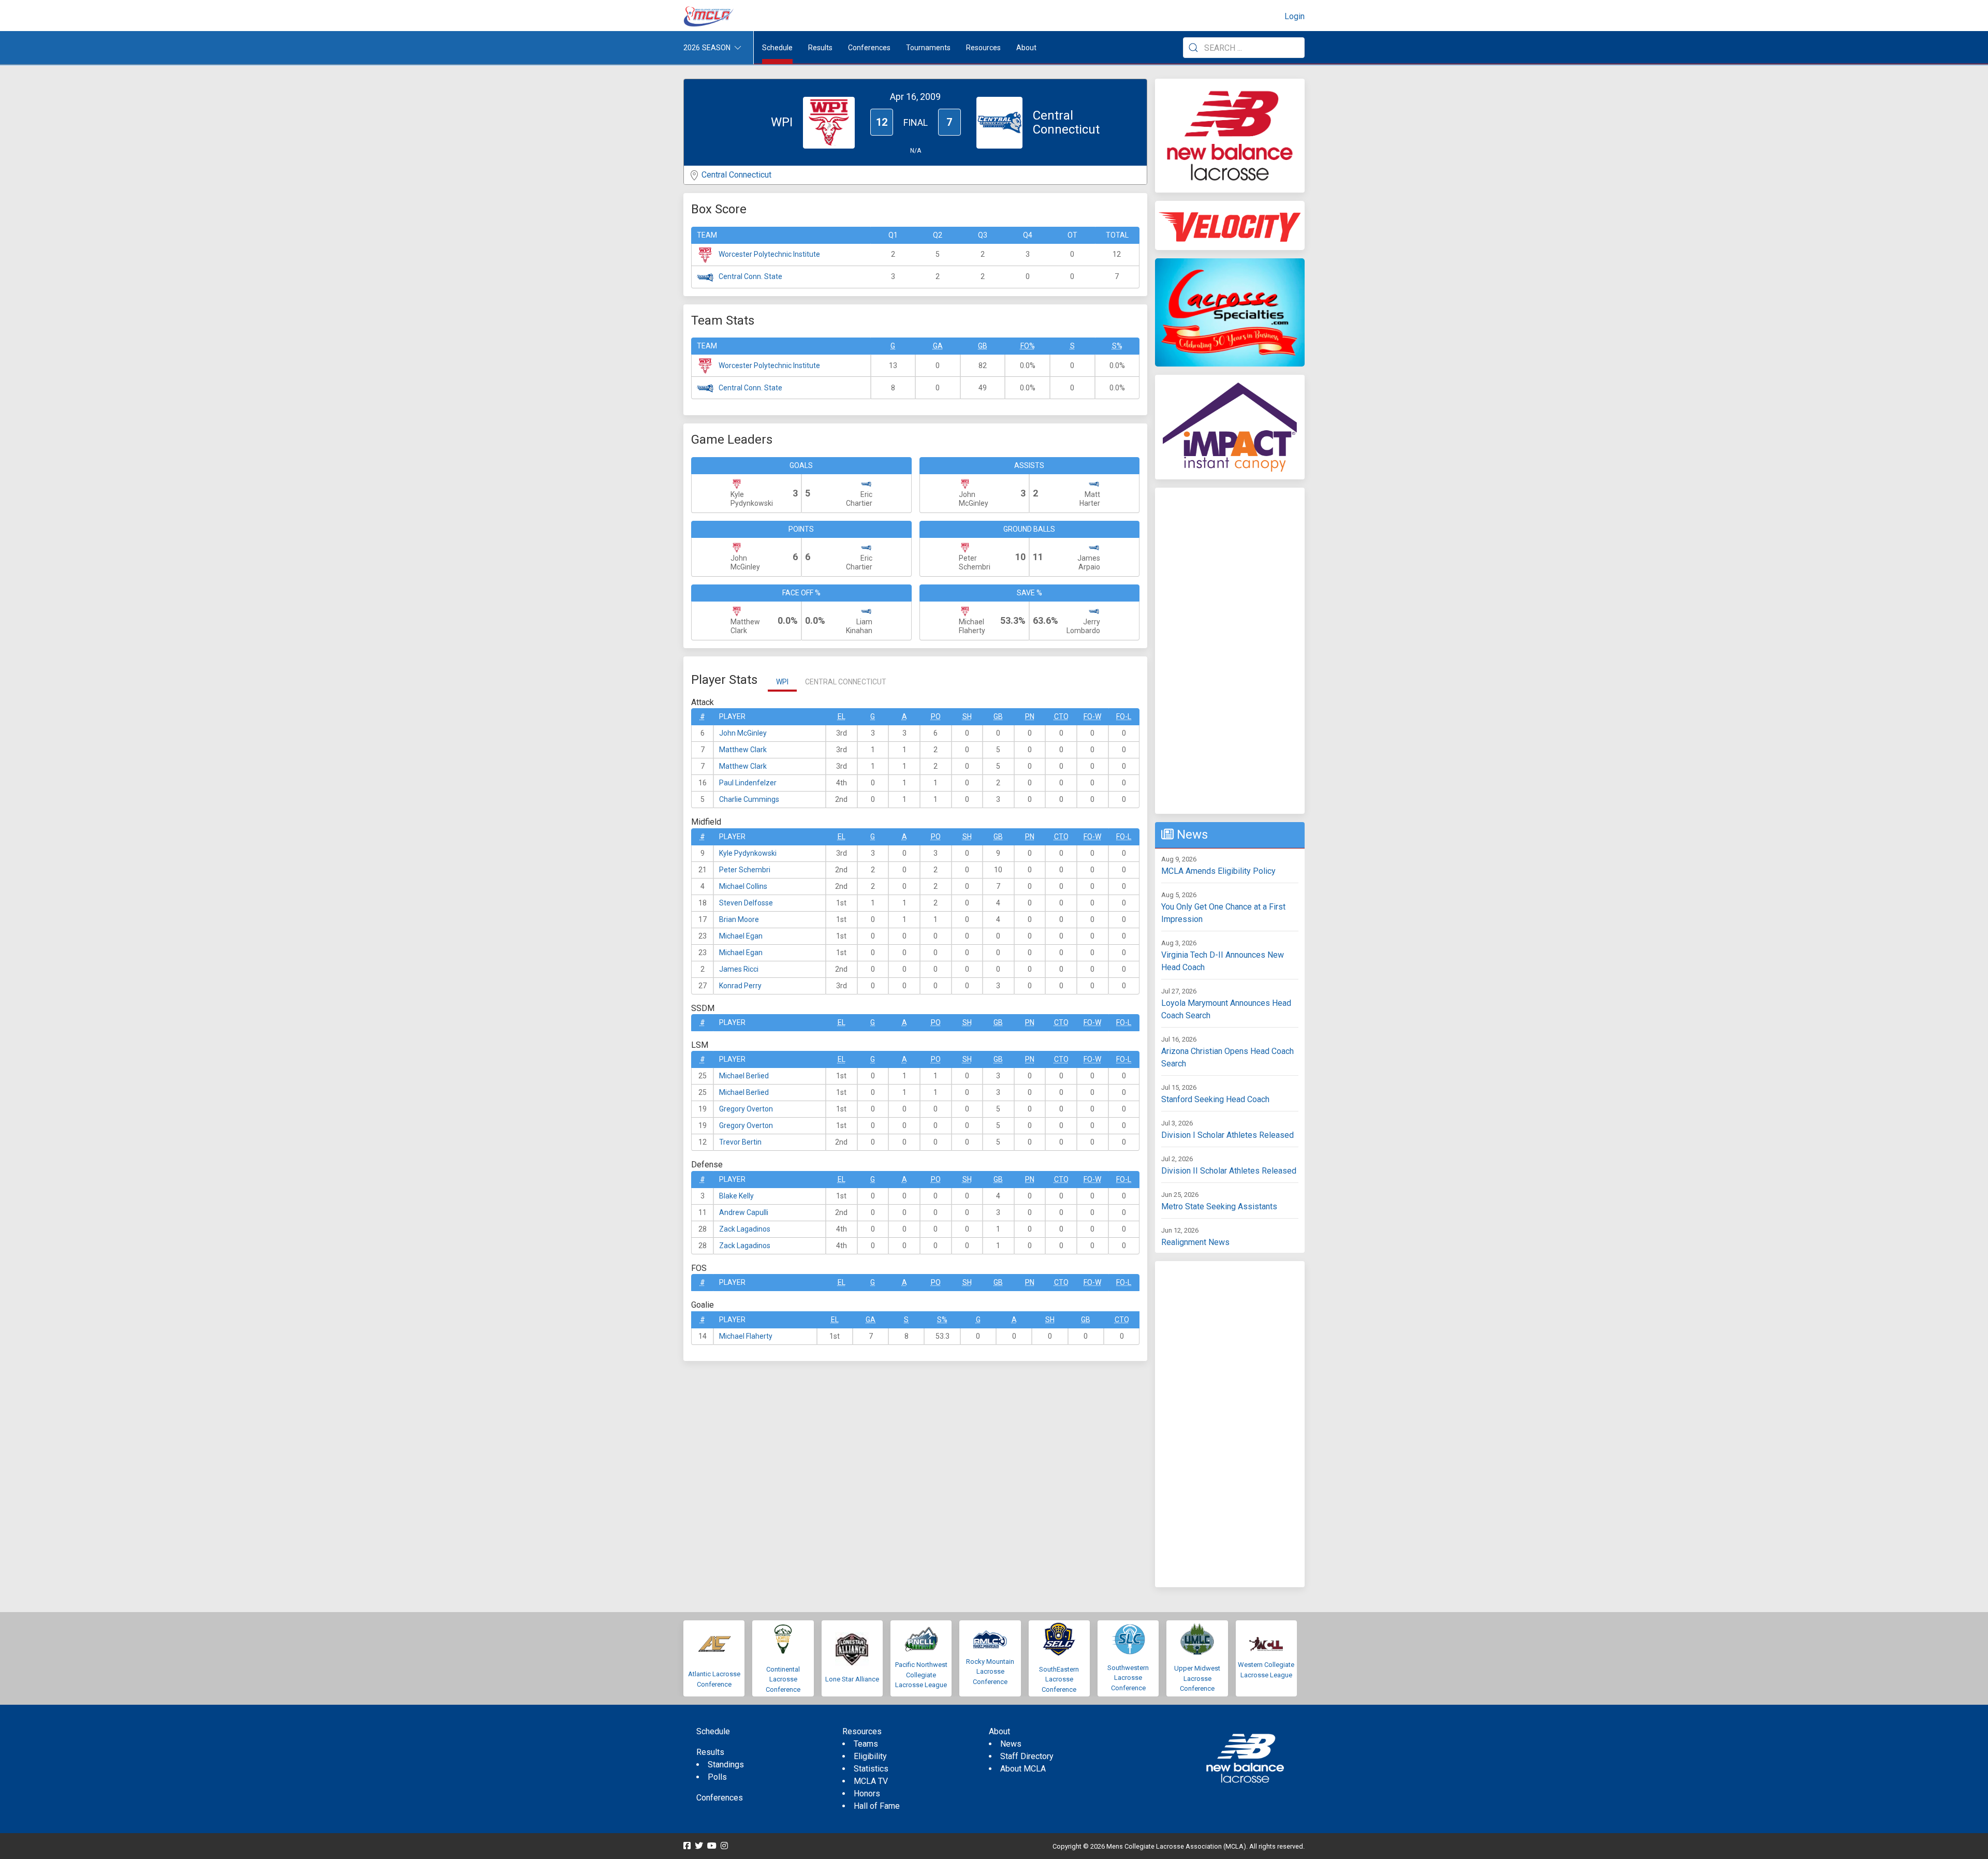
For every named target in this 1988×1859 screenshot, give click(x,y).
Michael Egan (741, 936)
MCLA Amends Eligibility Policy (1218, 871)
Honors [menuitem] (867, 1794)
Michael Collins (743, 886)
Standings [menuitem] (726, 1765)
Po (936, 716)
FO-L (1124, 716)
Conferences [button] (869, 48)
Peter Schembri (745, 870)
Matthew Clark (743, 750)
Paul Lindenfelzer (748, 783)
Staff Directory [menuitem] (1027, 1756)
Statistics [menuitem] (871, 1769)
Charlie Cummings (749, 799)
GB (983, 346)
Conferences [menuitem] (720, 1798)
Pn (1030, 716)
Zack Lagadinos (745, 1229)
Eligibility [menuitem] (870, 1756)
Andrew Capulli (744, 1212)
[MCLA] (709, 17)
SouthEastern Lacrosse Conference (1059, 1679)
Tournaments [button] (928, 48)
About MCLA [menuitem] (1023, 1769)
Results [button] (820, 48)
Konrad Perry (740, 986)
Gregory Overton (746, 1109)
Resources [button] (983, 48)
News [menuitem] (1011, 1744)
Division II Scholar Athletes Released (1229, 1171)
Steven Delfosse (746, 903)
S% (1117, 346)
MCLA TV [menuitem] (871, 1781)
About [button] (1026, 48)
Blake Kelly (736, 1196)
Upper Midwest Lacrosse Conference (1197, 1678)
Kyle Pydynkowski (748, 853)
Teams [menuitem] (866, 1744)
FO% (1028, 346)
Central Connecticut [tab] (846, 682)
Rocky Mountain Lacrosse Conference (990, 1672)
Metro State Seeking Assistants (1219, 1206)
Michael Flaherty (746, 1336)
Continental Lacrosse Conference (783, 1679)
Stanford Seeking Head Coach (1215, 1099)
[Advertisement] (1230, 651)
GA (938, 346)
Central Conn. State (750, 276)
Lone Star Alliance (852, 1679)
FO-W (1092, 716)
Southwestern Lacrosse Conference (1128, 1678)
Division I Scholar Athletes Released (1227, 1135)
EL (842, 716)
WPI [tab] (782, 682)
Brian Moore (739, 919)
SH (967, 716)
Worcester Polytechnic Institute (769, 254)
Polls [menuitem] (717, 1777)
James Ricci (739, 969)
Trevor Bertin (740, 1142)
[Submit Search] (1193, 48)
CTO (1061, 716)
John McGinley (743, 733)
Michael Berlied (744, 1076)
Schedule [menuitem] (777, 48)
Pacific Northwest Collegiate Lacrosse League (921, 1675)
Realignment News (1195, 1242)
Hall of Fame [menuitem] (877, 1806)
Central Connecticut (736, 175)
